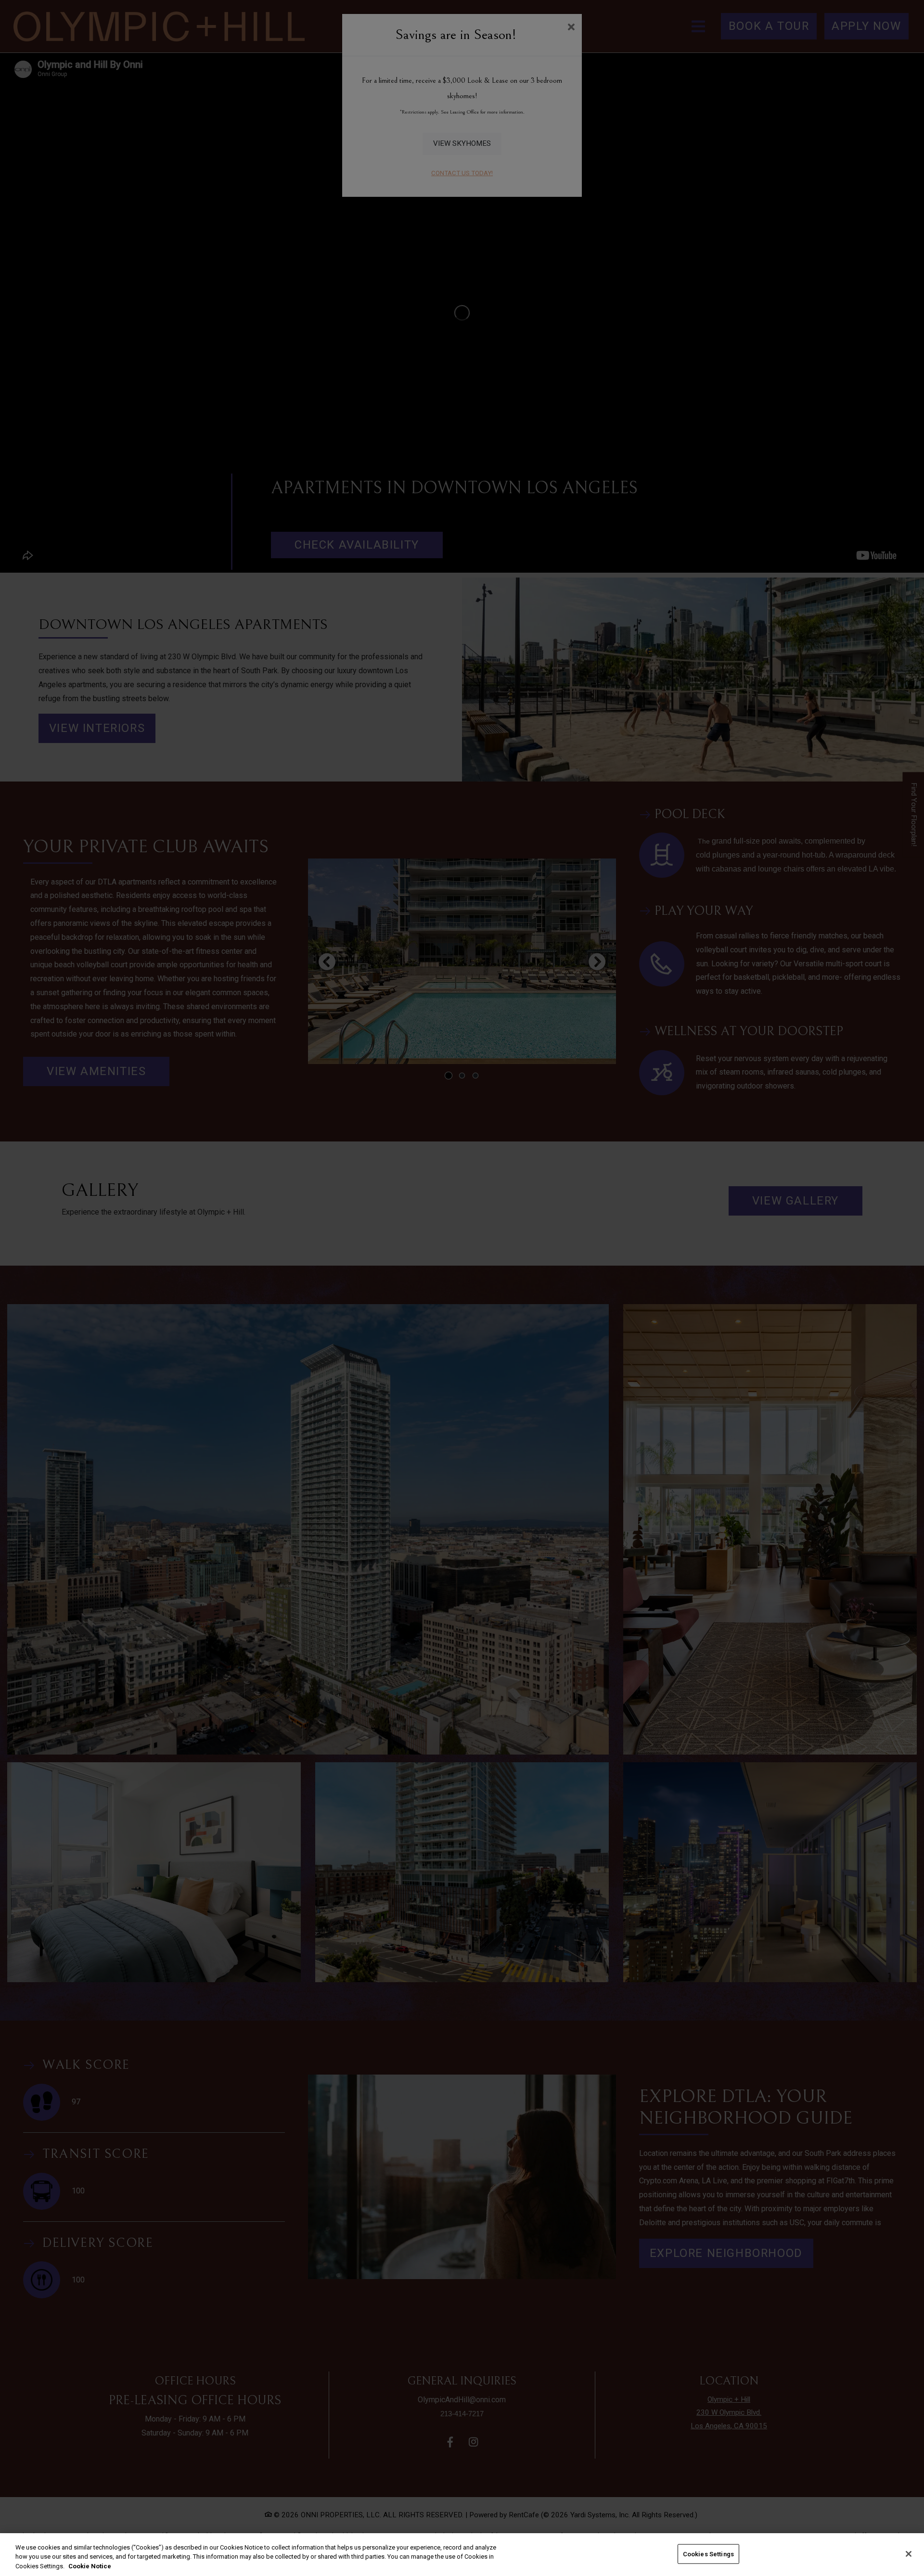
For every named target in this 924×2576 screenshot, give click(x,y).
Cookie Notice (90, 2566)
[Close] (909, 2554)
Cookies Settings (708, 2554)
